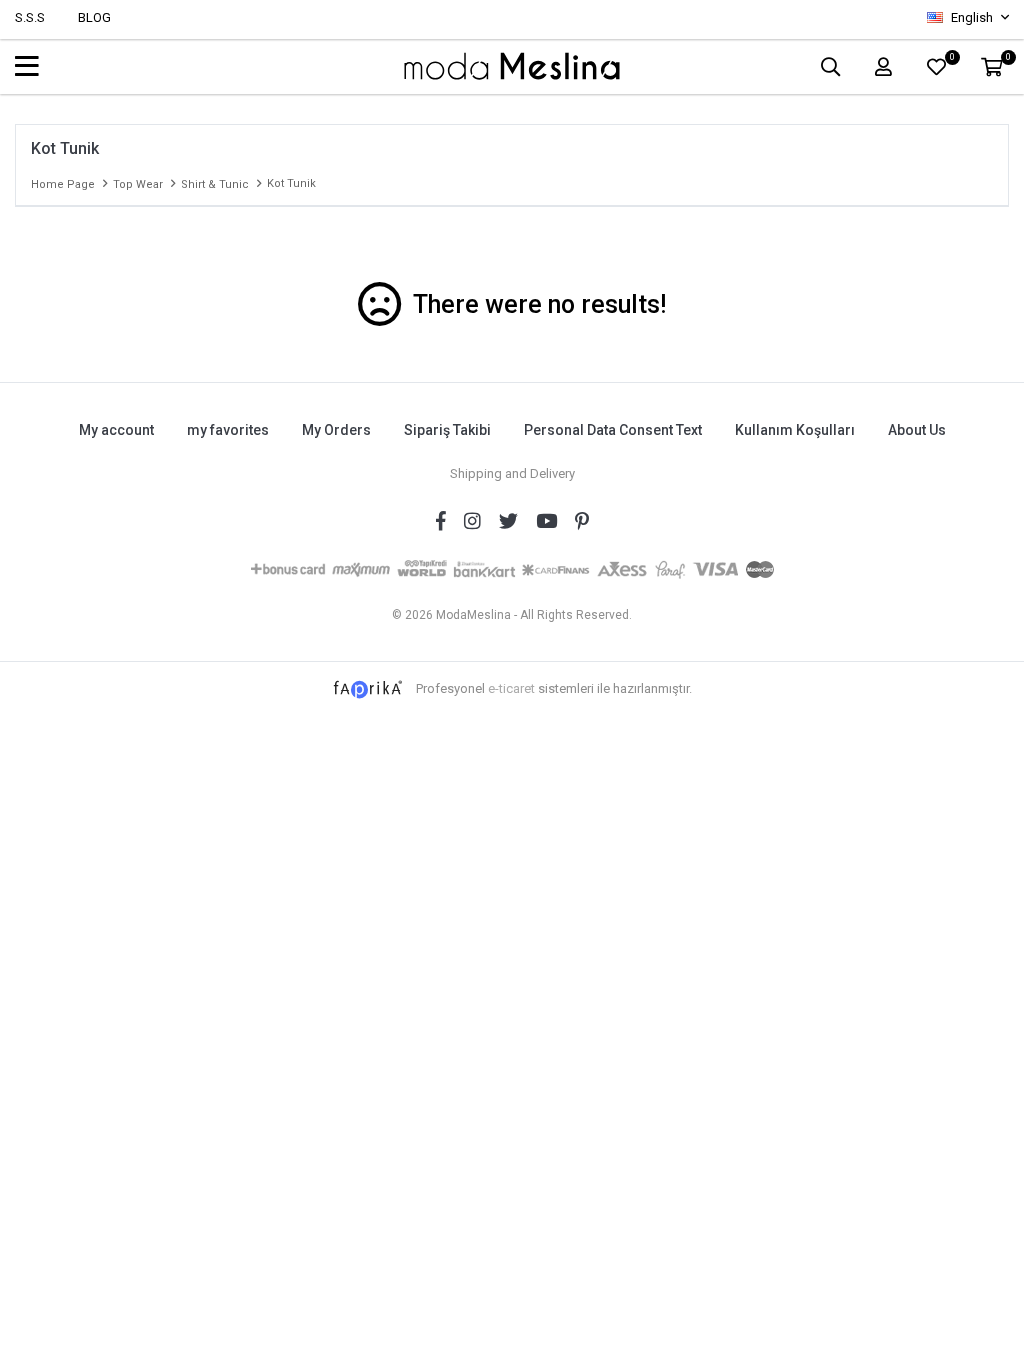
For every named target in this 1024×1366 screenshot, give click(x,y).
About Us (917, 430)
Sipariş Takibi (447, 430)
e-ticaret (511, 688)
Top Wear (138, 184)
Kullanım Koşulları (795, 430)
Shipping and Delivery (512, 473)
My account (116, 430)
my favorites (228, 430)
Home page (63, 184)
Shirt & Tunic (215, 184)
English (972, 17)
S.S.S (30, 17)
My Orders (336, 430)
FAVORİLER (951, 59)
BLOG (94, 17)
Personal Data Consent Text (613, 430)
